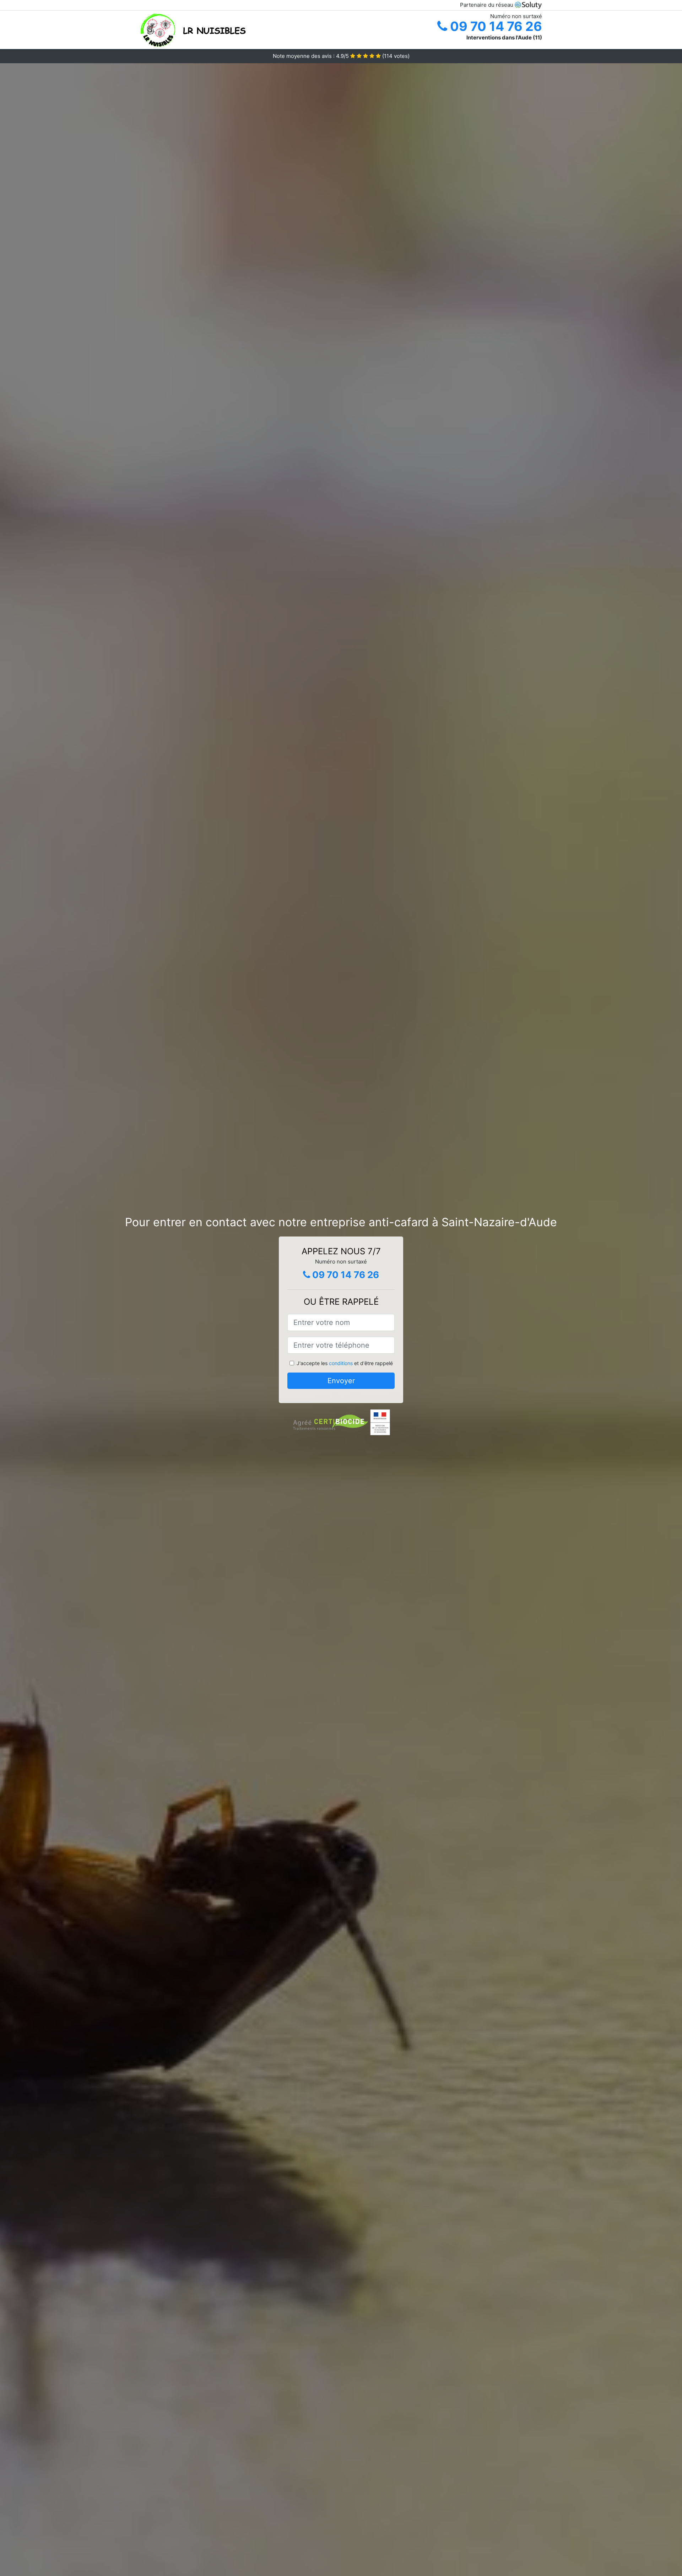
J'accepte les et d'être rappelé (345, 1363)
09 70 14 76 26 (495, 26)
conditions (341, 1363)
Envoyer (341, 1381)
